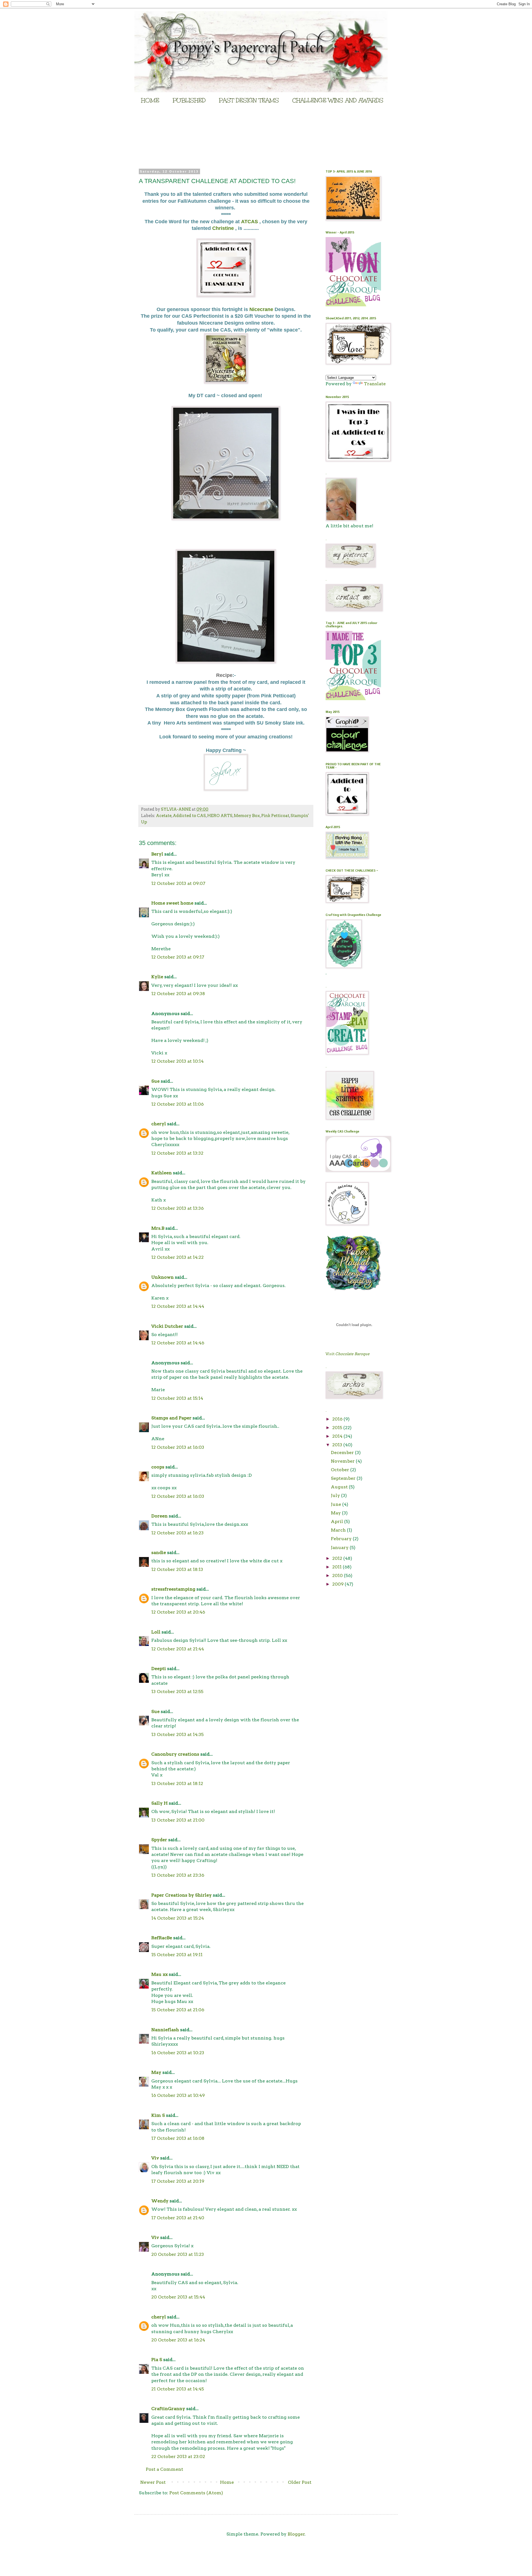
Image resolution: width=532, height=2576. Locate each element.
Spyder (159, 1840)
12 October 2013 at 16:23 (177, 1533)
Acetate (164, 816)
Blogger (296, 2534)
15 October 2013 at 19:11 (177, 1955)
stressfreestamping (173, 1589)
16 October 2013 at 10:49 (178, 2095)
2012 (338, 1558)
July (336, 1495)
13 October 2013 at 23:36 (178, 1875)
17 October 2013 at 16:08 (178, 2138)
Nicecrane (262, 309)
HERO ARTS (220, 816)
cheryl (159, 1124)
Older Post (300, 2482)
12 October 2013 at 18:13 (177, 1569)
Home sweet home (172, 903)
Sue (155, 1081)
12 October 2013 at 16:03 (178, 1447)
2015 (338, 1428)
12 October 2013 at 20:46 (178, 1612)
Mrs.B (158, 1228)
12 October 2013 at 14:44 (178, 1306)
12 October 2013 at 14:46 (178, 1343)
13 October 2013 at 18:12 (177, 1783)
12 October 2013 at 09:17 (178, 957)
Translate (375, 384)
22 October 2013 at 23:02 (178, 2456)
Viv (155, 2158)
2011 (337, 1567)
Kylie (157, 977)
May (156, 2072)
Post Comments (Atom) (196, 2493)
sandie (159, 1552)
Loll (156, 1632)
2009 (338, 1584)
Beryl (157, 854)
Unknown (163, 1277)
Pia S (157, 2360)
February (342, 1539)
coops (158, 1467)
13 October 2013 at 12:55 (177, 1692)
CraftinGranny (168, 2409)
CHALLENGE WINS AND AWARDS (338, 100)
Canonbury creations (175, 1754)
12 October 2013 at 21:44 (178, 1649)
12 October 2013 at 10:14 (177, 1061)
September (344, 1478)
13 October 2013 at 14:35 (177, 1734)
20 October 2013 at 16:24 (178, 2340)
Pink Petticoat (275, 816)
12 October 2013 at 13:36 (177, 1208)
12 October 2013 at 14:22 (177, 1257)
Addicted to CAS (189, 816)
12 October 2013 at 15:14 (177, 1398)
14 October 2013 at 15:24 (178, 1918)
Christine (224, 228)
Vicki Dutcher (167, 1326)
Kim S (158, 2115)
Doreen (159, 1516)
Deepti (159, 1669)
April (337, 1521)
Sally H (159, 1803)
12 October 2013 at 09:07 (178, 883)
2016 (338, 1419)
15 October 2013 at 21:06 (178, 2010)
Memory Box (247, 816)
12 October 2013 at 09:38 (178, 994)
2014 (338, 1436)
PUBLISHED (189, 100)
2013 (338, 1445)
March (339, 1530)
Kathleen (162, 1173)
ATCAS (250, 222)
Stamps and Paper (171, 1418)
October (341, 1470)
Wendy (160, 2201)
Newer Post (153, 2482)
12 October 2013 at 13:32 (177, 1153)
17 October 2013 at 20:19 (178, 2181)
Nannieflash (165, 2030)
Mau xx (159, 1974)
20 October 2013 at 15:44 (178, 2297)
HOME (150, 100)
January (340, 1548)
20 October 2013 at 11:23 (178, 2254)
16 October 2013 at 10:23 (178, 2053)
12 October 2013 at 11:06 (177, 1104)
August (340, 1487)
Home (227, 2482)
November (343, 1461)
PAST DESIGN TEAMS (249, 100)
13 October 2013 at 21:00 (178, 1820)
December (343, 1453)
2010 (338, 1575)
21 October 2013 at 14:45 (178, 2389)
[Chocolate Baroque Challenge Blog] (353, 305)
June (337, 1504)
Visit (348, 1354)
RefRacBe (162, 1938)
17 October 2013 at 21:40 (178, 2218)
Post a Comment (164, 2469)
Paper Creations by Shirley (181, 1895)
